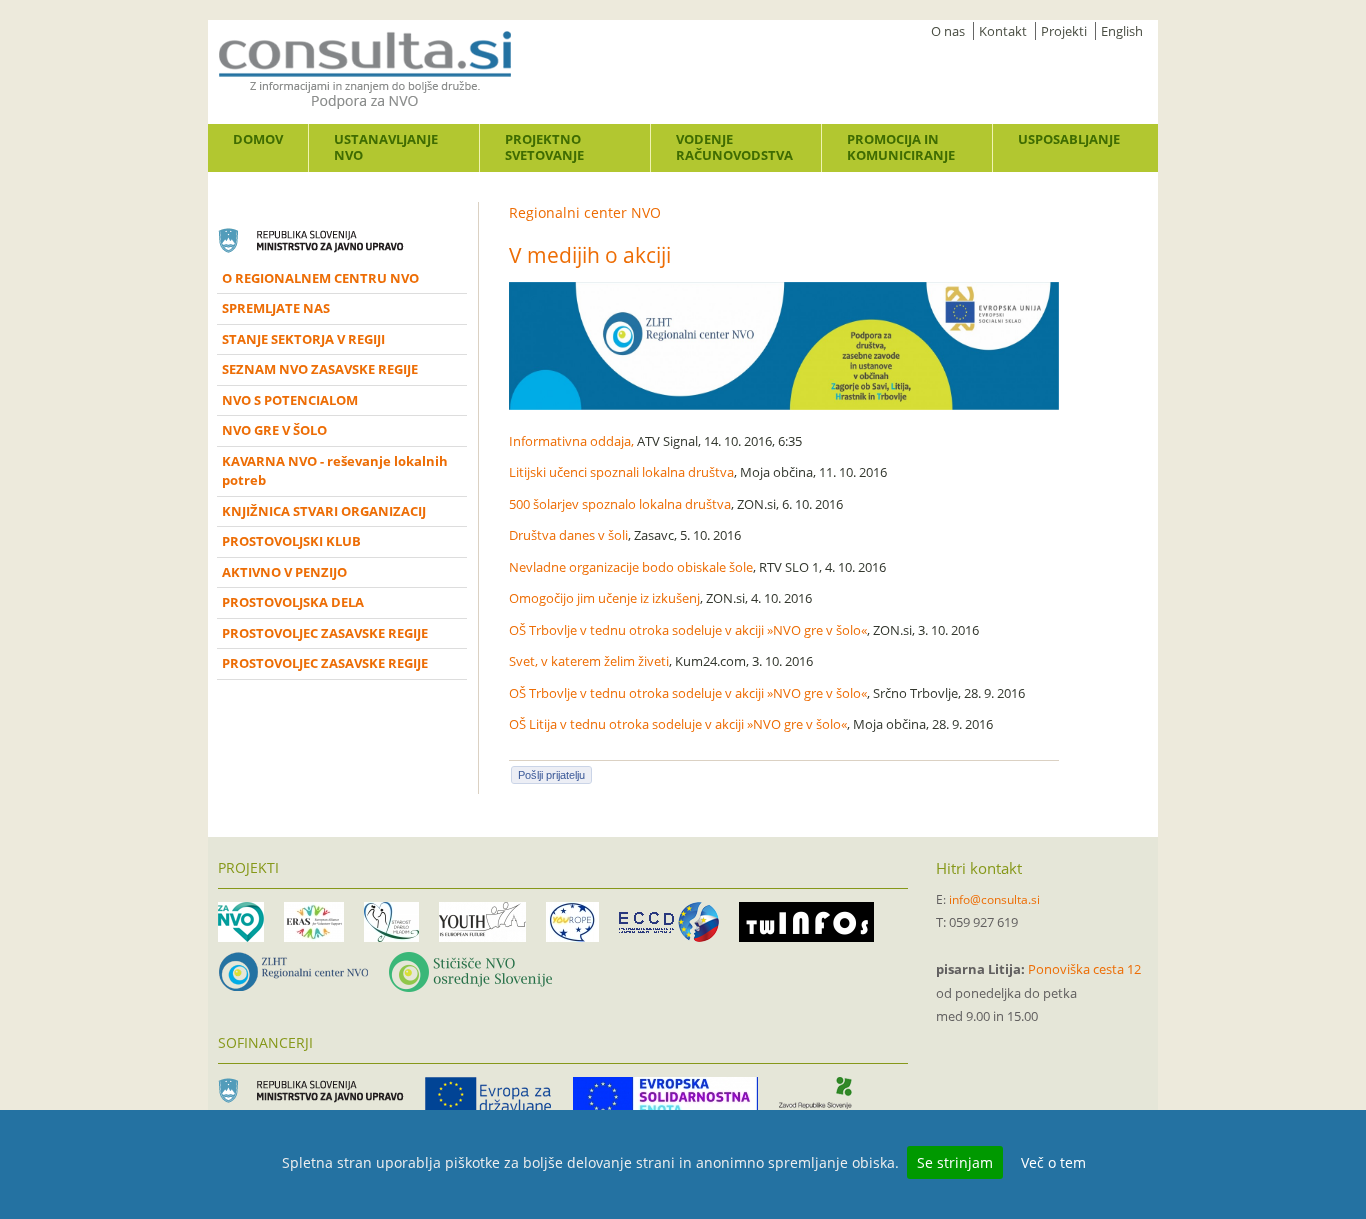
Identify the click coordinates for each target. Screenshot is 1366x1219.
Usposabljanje (1069, 139)
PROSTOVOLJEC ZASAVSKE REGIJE (325, 633)
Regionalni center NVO (585, 212)
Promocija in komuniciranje (901, 147)
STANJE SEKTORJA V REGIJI (303, 339)
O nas (948, 31)
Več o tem (1053, 1162)
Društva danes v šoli (568, 535)
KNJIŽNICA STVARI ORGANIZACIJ (324, 511)
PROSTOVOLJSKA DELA (293, 602)
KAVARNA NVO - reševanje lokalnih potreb (335, 471)
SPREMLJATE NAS (276, 308)
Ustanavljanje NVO (386, 147)
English (1122, 31)
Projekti (1064, 31)
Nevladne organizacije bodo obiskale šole (631, 567)
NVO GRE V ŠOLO (274, 430)
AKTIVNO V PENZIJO (284, 572)
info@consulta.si (994, 899)
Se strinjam (955, 1162)
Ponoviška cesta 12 (1084, 969)
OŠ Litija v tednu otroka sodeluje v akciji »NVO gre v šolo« (678, 724)
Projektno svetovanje (544, 147)
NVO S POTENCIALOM (290, 400)
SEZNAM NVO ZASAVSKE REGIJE (320, 369)
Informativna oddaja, (571, 441)
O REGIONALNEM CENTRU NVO (320, 278)
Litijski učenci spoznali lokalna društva (621, 472)
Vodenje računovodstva (734, 147)
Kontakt (1003, 31)
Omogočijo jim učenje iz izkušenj (604, 598)
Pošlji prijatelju (551, 775)
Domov (258, 139)
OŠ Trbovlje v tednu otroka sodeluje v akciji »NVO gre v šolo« (688, 630)
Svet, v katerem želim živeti (589, 661)
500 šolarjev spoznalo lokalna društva (620, 504)
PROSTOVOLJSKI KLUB (291, 541)
